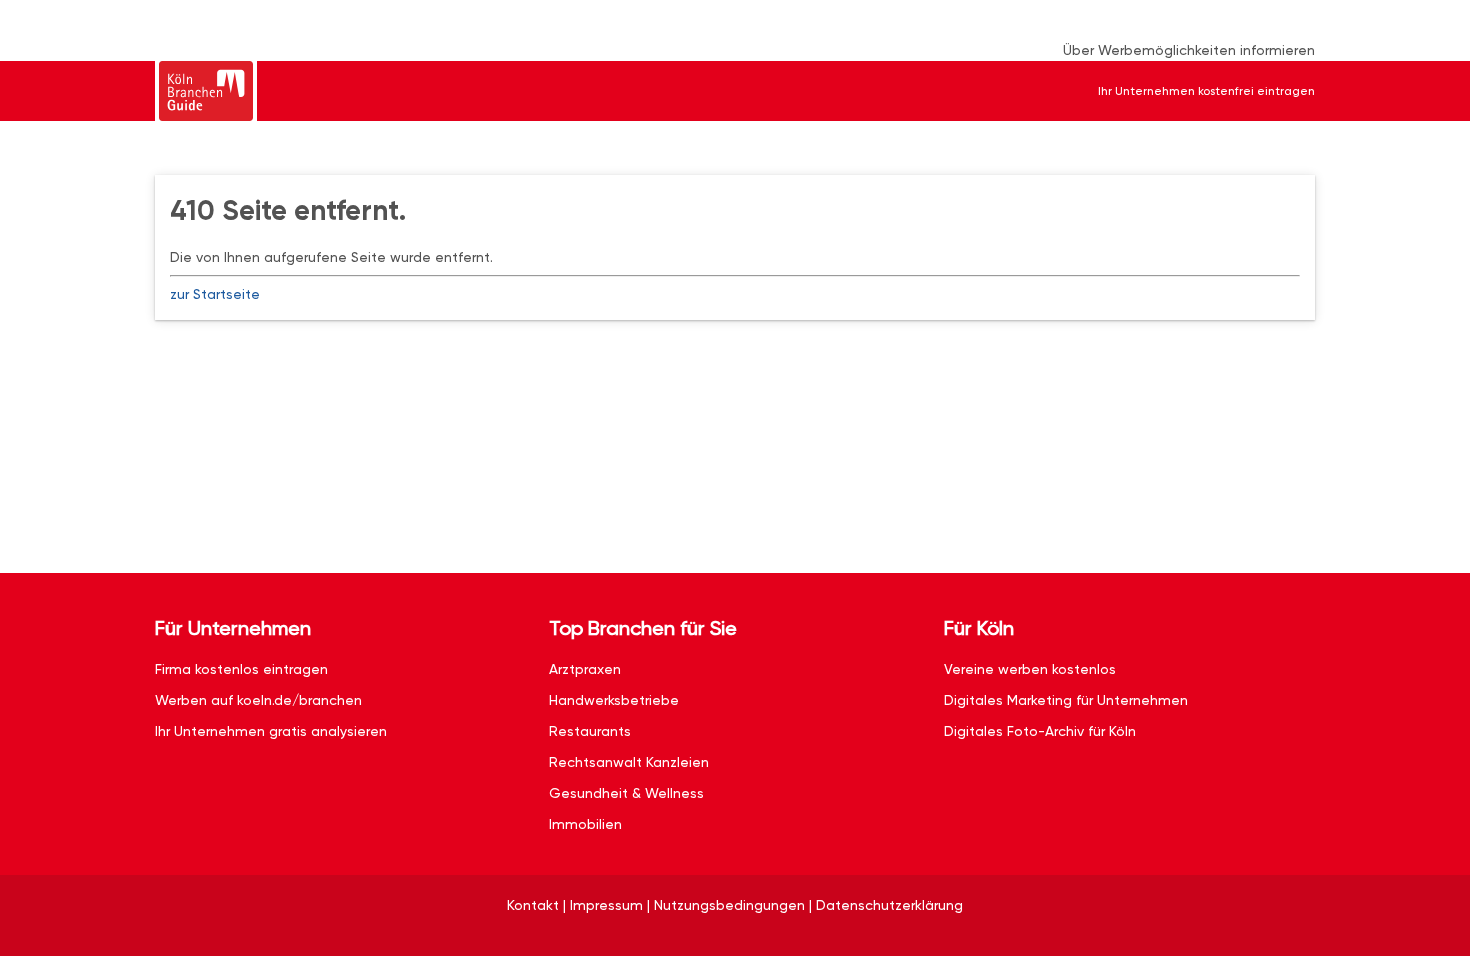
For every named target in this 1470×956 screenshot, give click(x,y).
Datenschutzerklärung (889, 905)
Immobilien (585, 824)
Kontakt (533, 905)
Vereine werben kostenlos (1030, 669)
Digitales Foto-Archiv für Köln (1040, 731)
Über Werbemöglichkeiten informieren (1189, 50)
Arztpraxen (585, 669)
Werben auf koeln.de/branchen (258, 700)
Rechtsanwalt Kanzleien (629, 762)
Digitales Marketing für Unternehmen (1066, 700)
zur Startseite (215, 294)
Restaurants (590, 731)
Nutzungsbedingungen (729, 905)
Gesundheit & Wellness (626, 793)
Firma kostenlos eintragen (241, 669)
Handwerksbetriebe (614, 700)
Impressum (606, 905)
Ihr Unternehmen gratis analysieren (271, 731)
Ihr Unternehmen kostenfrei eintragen (1206, 91)
